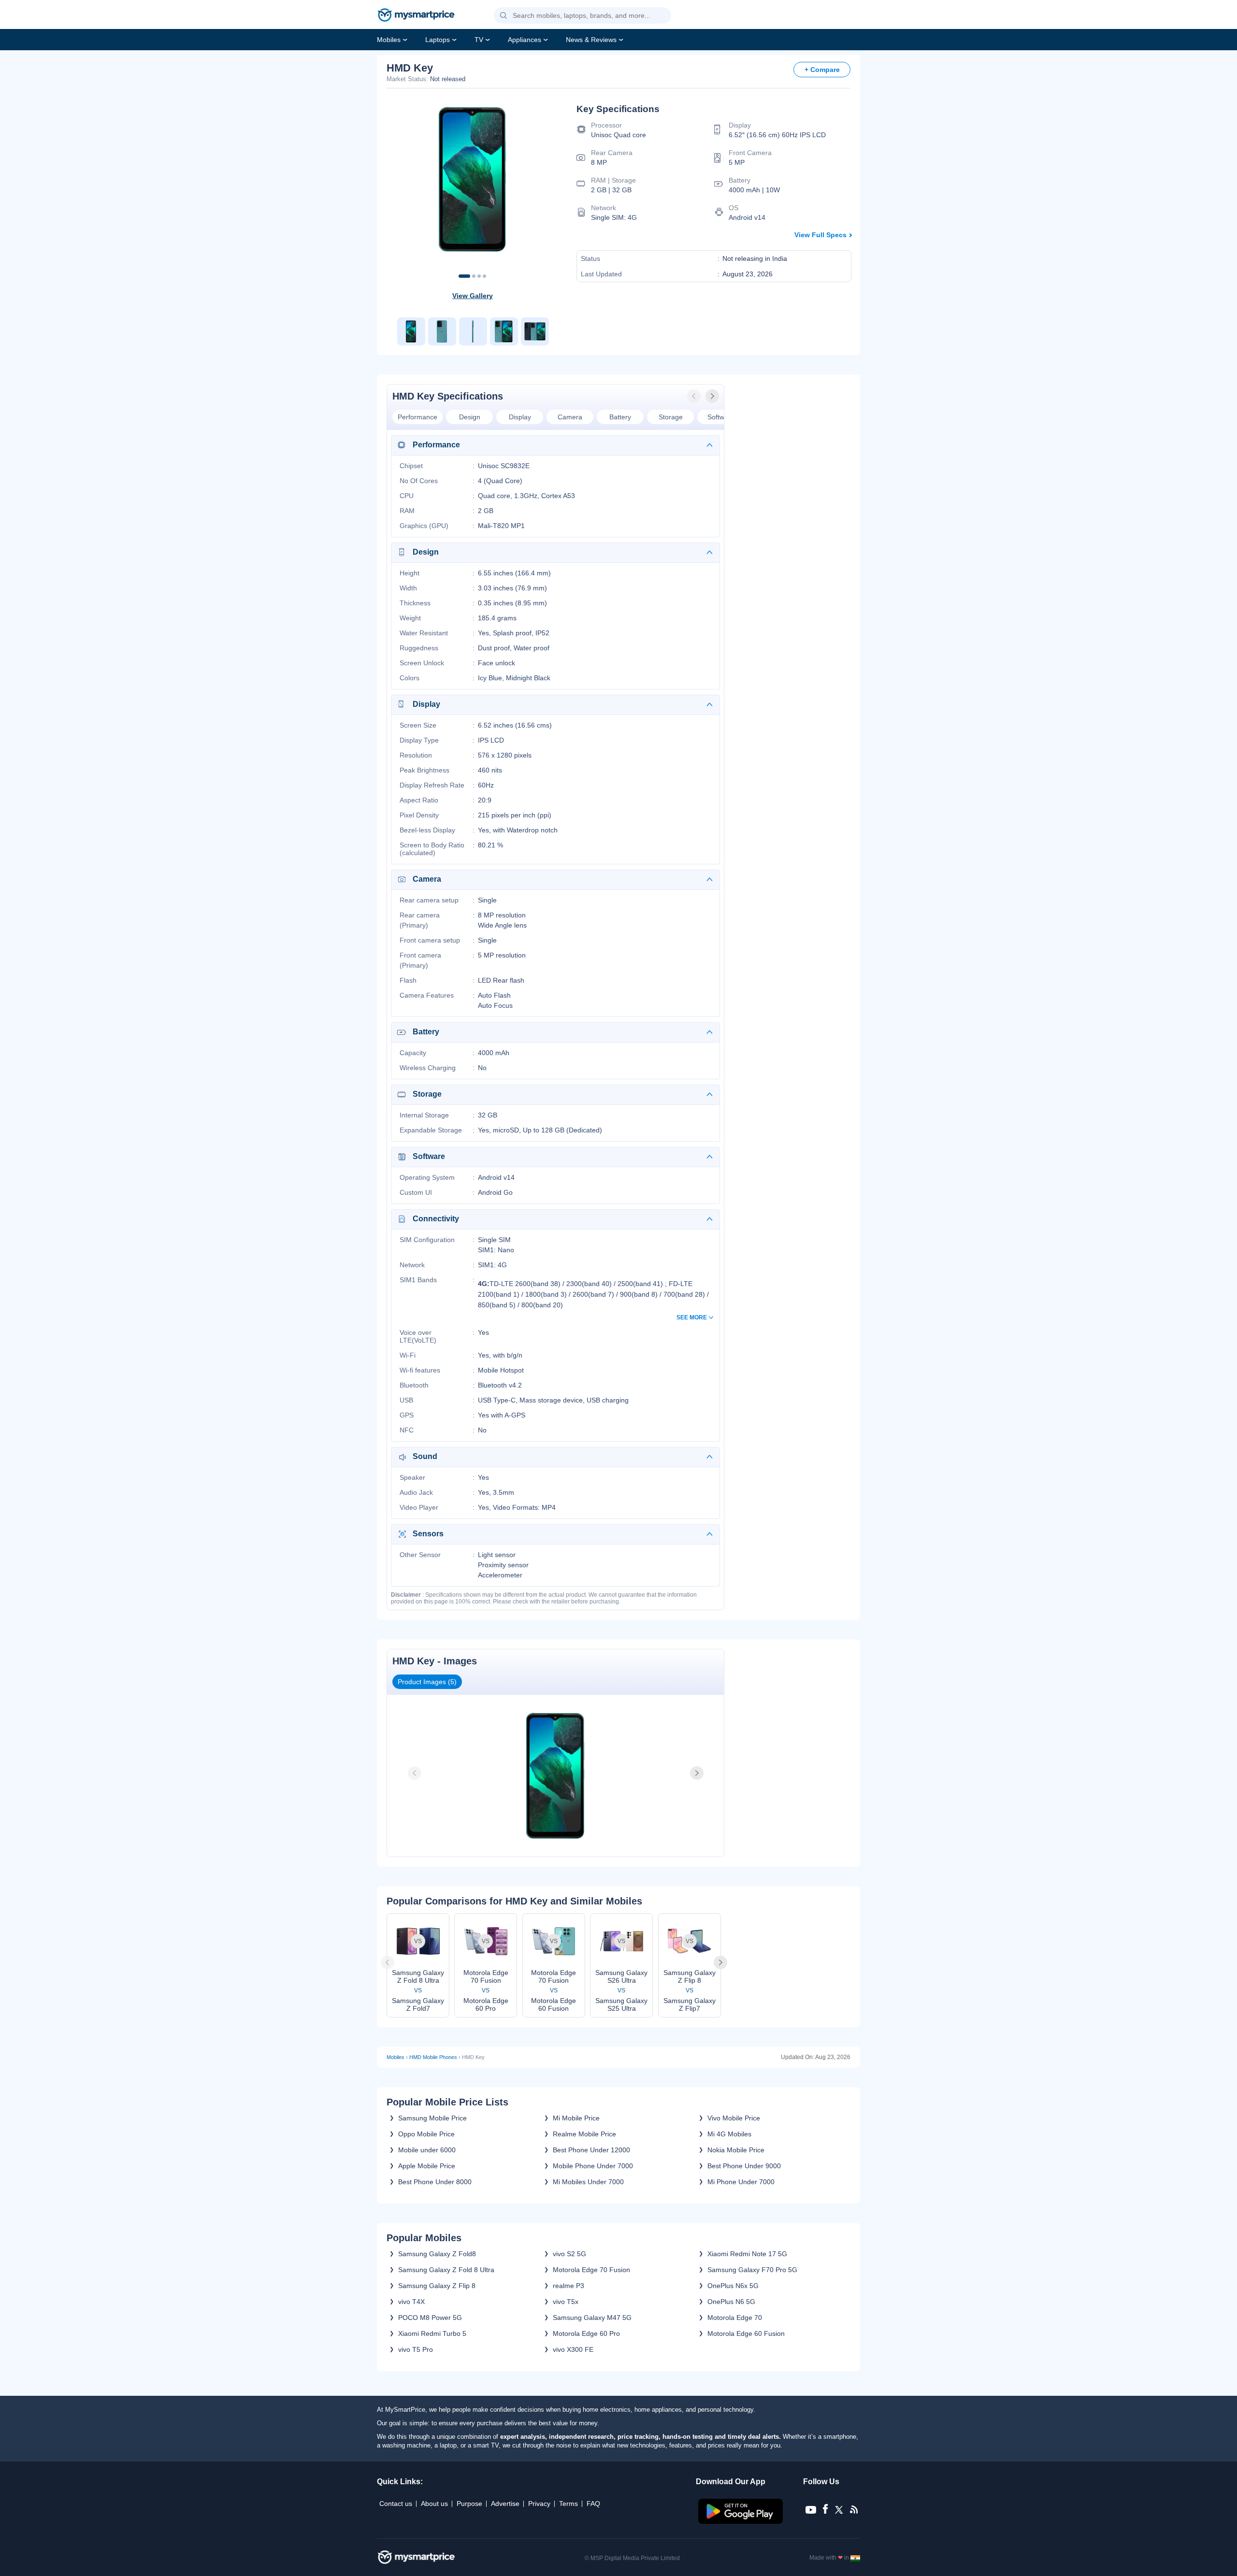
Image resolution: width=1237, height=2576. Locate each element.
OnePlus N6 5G (731, 2302)
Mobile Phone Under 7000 (593, 2166)
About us (434, 2504)
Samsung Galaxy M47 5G (592, 2318)
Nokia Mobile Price (736, 2150)
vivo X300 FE (573, 2349)
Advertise (505, 2504)
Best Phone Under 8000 (435, 2182)
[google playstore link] (741, 2521)
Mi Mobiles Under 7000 (588, 2182)
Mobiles (389, 40)
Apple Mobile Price (427, 2166)
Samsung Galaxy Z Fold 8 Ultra (446, 2270)
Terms (568, 2504)
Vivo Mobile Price (734, 2118)
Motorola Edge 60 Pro (586, 2333)
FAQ (593, 2504)
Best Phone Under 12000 (591, 2150)
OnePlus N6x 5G (733, 2286)
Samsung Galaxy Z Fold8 (437, 2254)
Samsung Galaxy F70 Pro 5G (752, 2270)
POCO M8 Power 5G (430, 2318)
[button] (503, 16)
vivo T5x (566, 2302)
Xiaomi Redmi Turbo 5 (432, 2333)
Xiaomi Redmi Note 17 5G (747, 2254)
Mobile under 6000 (427, 2150)
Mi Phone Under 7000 (741, 2182)
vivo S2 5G (569, 2254)
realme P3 (568, 2286)
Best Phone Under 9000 (744, 2166)
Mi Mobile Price (576, 2118)
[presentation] (695, 396)
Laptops (438, 40)
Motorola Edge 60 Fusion (746, 2333)
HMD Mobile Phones (433, 2057)
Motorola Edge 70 (735, 2318)
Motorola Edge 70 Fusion (591, 2270)
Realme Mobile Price (584, 2134)
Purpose (469, 2504)
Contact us (396, 2504)
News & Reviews (591, 40)
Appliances (525, 40)
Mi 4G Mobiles (729, 2134)
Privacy (539, 2504)
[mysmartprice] (416, 16)
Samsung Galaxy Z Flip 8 (437, 2286)
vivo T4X (411, 2302)
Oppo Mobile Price (426, 2134)
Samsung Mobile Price (432, 2118)
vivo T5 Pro (416, 2349)
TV (479, 40)
